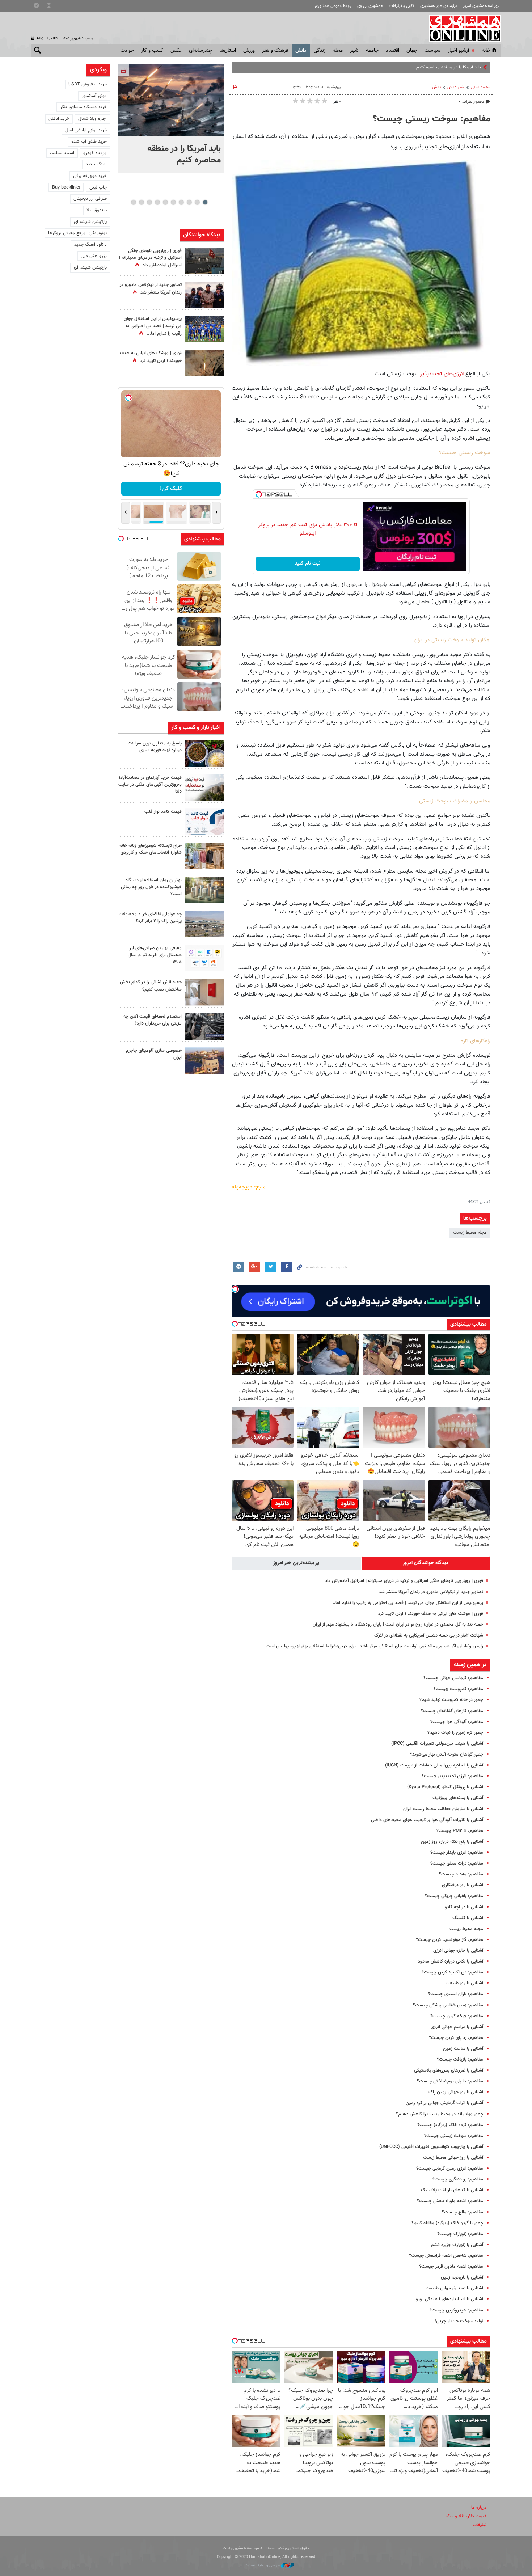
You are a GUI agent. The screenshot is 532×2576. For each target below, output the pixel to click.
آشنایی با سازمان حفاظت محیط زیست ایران (443, 1809)
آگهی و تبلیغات (402, 6)
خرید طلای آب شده (89, 142)
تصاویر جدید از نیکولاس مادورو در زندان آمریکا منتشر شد (431, 1592)
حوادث (127, 51)
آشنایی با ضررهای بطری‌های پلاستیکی (449, 2070)
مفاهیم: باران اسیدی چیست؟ (456, 1994)
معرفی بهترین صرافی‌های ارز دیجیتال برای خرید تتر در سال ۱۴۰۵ (155, 955)
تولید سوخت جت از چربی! (459, 2321)
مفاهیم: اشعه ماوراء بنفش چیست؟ (450, 2201)
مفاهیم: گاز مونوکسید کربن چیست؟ (449, 1940)
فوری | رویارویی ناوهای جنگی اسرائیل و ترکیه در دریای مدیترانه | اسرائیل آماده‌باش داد (404, 1581)
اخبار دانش (456, 87)
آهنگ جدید (96, 164)
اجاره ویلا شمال (92, 119)
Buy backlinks (66, 187)
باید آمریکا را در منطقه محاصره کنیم (184, 155)
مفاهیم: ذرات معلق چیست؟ (457, 1863)
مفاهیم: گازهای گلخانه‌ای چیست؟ (452, 1711)
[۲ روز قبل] (204, 822)
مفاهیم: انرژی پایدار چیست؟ (457, 1853)
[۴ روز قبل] (204, 958)
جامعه (372, 51)
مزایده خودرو (95, 153)
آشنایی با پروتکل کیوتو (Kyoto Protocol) (445, 1787)
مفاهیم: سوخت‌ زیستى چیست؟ (432, 119)
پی (478, 67)
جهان (412, 51)
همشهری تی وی (370, 6)
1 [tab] (205, 202)
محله (338, 51)
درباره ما (479, 2508)
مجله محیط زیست (470, 1233)
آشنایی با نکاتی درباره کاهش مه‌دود (451, 1961)
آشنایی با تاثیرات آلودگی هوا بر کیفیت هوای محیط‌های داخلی (427, 1820)
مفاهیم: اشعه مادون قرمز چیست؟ (451, 2267)
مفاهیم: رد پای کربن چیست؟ (456, 2038)
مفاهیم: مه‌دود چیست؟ (461, 1874)
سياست (432, 51)
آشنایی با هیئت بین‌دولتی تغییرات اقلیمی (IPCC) (437, 1744)
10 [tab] (134, 202)
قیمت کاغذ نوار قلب (163, 812)
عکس (176, 51)
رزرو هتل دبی (94, 256)
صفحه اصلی (481, 87)
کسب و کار (152, 51)
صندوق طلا (97, 210)
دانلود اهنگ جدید (90, 245)
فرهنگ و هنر (275, 51)
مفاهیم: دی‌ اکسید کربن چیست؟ (452, 1972)
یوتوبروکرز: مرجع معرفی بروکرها (77, 233)
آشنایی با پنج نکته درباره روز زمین (452, 1842)
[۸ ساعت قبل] (204, 363)
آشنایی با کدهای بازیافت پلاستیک (452, 2190)
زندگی (320, 51)
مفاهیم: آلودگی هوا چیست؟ (457, 1722)
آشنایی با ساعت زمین (463, 2049)
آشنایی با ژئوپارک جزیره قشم (457, 2245)
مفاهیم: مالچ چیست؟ (463, 2212)
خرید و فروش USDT (88, 84)
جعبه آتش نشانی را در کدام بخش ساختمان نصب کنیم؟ (151, 986)
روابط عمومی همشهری (333, 6)
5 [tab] (173, 202)
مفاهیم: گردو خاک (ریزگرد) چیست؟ (450, 2125)
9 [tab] (141, 202)
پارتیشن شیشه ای (90, 222)
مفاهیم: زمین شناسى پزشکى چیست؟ (448, 2005)
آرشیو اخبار (458, 51)
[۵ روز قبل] (204, 1027)
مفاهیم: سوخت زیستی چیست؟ (454, 2136)
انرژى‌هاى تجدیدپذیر (442, 374)
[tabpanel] (171, 119)
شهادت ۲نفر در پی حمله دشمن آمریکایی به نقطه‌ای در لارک (429, 1635)
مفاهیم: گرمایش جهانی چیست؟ (453, 1678)
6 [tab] (165, 202)
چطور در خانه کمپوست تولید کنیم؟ (451, 1700)
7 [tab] (157, 202)
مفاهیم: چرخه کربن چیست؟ (457, 2016)
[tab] (426, 1563)
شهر (354, 51)
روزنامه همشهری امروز (481, 6)
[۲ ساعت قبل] (204, 753)
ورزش (249, 51)
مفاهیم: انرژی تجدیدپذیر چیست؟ (452, 1776)
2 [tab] (197, 202)
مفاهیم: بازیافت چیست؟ (460, 2060)
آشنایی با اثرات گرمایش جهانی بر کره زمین (444, 2103)
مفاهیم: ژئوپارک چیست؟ (460, 2234)
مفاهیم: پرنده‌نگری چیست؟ (458, 2179)
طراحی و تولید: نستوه (263, 2565)
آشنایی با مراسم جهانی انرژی (457, 2027)
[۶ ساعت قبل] (204, 329)
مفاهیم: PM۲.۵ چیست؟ (460, 1831)
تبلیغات (480, 2525)
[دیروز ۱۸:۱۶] (204, 295)
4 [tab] (181, 202)
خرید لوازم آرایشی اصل (86, 130)
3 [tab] (189, 202)
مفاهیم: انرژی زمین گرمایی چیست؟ (450, 2169)
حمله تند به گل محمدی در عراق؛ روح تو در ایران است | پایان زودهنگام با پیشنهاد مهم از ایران (398, 1625)
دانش (301, 51)
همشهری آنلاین (461, 28)
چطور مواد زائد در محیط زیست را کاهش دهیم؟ (440, 2114)
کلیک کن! (171, 489)
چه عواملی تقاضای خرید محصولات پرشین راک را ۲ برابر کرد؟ (150, 918)
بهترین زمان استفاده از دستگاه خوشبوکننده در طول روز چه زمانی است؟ (151, 887)
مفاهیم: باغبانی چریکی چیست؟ (454, 1896)
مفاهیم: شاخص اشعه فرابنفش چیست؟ (446, 2256)
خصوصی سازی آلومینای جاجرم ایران (154, 1054)
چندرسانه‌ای (200, 51)
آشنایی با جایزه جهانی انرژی (458, 1951)
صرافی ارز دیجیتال (90, 199)
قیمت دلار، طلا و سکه (466, 2516)
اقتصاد (392, 51)
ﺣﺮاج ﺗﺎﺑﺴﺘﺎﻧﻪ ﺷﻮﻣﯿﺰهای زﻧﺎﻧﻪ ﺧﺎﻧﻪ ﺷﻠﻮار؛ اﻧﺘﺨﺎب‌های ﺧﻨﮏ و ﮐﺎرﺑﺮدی (151, 849)
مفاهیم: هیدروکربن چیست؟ (456, 2310)
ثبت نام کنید (308, 563)
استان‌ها (228, 51)
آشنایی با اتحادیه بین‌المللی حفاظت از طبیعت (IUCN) (434, 1765)
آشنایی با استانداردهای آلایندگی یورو (449, 2299)
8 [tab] (149, 202)
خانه (486, 51)
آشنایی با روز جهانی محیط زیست (453, 2158)
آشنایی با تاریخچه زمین (462, 2277)
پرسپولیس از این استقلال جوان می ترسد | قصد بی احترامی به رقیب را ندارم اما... (407, 1603)
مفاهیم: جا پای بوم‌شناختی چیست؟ (450, 2081)
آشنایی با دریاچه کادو (464, 1907)
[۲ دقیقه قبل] (171, 100)
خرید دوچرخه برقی (90, 176)
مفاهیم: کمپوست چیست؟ (458, 1689)
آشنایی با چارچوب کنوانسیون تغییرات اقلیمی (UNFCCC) (431, 2147)
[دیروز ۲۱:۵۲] (204, 261)
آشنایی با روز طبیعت (464, 1983)
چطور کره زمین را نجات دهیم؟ (455, 1733)
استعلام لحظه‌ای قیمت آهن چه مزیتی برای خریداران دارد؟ (153, 1020)
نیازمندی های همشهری (438, 6)
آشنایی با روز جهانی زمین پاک (456, 2092)
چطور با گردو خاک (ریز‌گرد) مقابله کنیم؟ (447, 2223)
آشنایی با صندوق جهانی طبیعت (454, 2288)
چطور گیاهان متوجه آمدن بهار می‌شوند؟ (447, 1754)
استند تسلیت (62, 153)
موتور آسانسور (94, 96)
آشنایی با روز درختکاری (463, 1885)
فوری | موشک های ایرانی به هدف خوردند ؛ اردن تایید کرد (431, 1614)
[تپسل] (259, 494)
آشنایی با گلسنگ (468, 1918)
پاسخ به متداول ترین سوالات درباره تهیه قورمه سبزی (155, 747)
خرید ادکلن (59, 119)
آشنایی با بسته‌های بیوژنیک (458, 1798)
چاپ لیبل (98, 187)
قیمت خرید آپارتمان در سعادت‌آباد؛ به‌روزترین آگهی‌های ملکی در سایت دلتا (150, 785)
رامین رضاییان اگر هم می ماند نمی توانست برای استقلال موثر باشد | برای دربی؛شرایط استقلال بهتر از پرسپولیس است (374, 1646)
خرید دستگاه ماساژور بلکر (83, 107)
